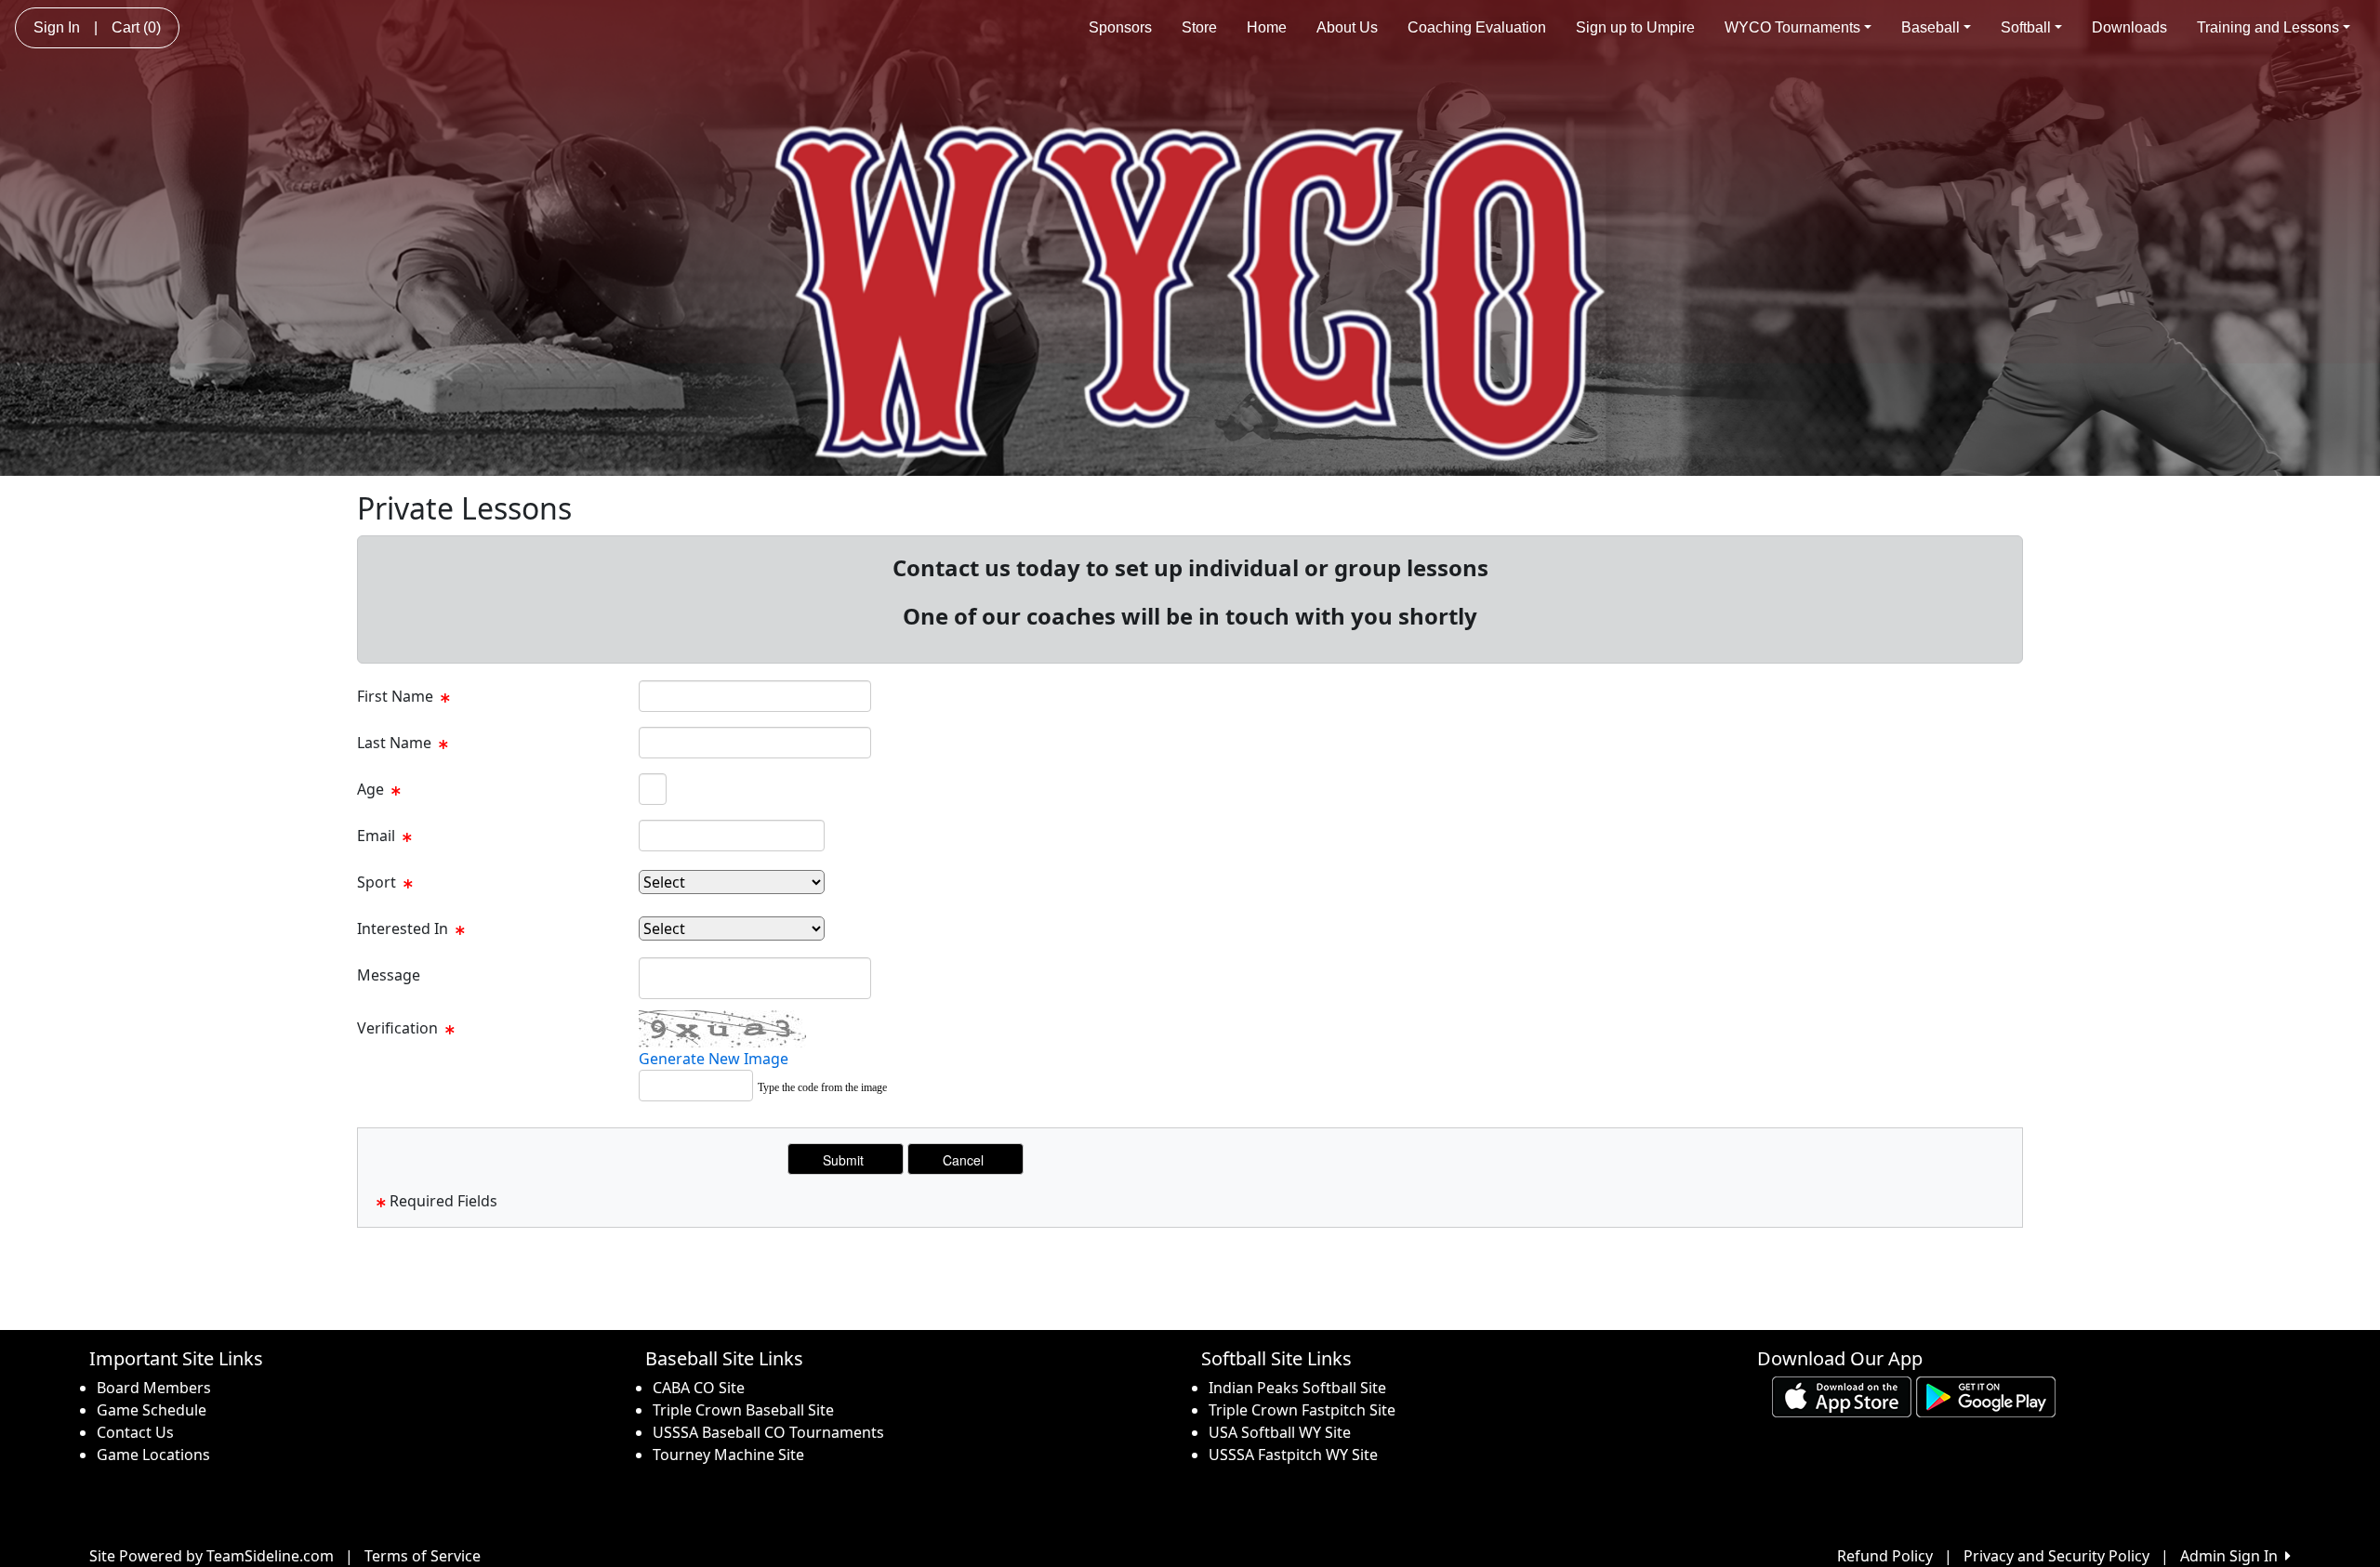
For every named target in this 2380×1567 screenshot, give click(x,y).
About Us (1347, 27)
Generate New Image (714, 1059)
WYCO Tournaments (1792, 27)
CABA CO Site (699, 1388)
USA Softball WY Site (1280, 1432)
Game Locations (153, 1455)
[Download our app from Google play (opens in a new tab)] (1986, 1395)
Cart (136, 27)
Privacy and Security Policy (2056, 1556)
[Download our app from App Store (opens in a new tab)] (1842, 1395)
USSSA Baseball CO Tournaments (768, 1432)
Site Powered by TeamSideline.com (212, 1556)
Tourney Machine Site (728, 1455)
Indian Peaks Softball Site (1297, 1388)
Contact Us (135, 1432)
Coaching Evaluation (1477, 27)
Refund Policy (1885, 1556)
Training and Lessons (2268, 27)
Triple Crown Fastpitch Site (1302, 1410)
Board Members (154, 1388)
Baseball (1930, 27)
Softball (2026, 27)
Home (1267, 27)
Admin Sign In (2233, 1556)
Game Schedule (152, 1410)
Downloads (2129, 27)
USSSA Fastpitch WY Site (1293, 1455)
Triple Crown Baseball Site (743, 1410)
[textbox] (755, 696)
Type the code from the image (822, 1087)
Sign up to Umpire (1635, 27)
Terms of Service (423, 1556)
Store (1199, 27)
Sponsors (1120, 27)
